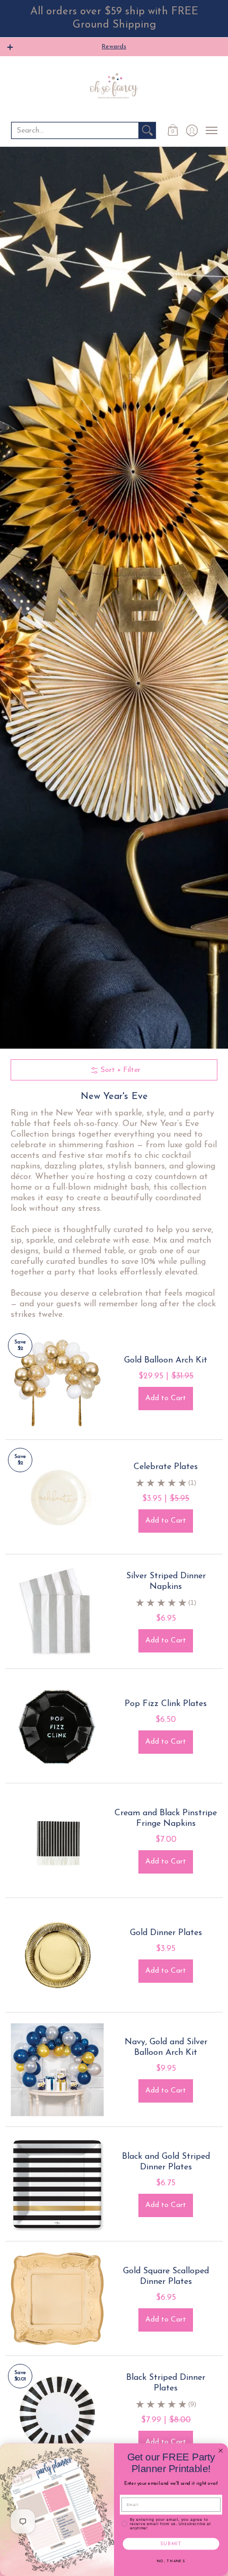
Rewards (114, 47)
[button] (173, 130)
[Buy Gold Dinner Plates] (57, 1955)
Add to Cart (166, 1398)
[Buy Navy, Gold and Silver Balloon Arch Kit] (57, 2069)
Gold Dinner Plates (166, 1933)
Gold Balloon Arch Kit (166, 1360)
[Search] (147, 130)
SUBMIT (171, 2544)
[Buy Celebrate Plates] (57, 1497)
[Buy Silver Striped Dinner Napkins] (57, 1611)
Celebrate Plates (166, 1467)
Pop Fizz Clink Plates (166, 1704)
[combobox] (75, 130)
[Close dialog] (221, 2451)
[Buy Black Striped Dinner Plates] (57, 2413)
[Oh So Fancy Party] (114, 88)
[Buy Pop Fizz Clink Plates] (57, 1726)
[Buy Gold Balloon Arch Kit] (57, 1382)
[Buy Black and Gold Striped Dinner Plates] (57, 2184)
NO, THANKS (171, 2561)
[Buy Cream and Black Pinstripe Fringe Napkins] (57, 1840)
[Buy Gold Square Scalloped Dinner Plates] (57, 2298)
